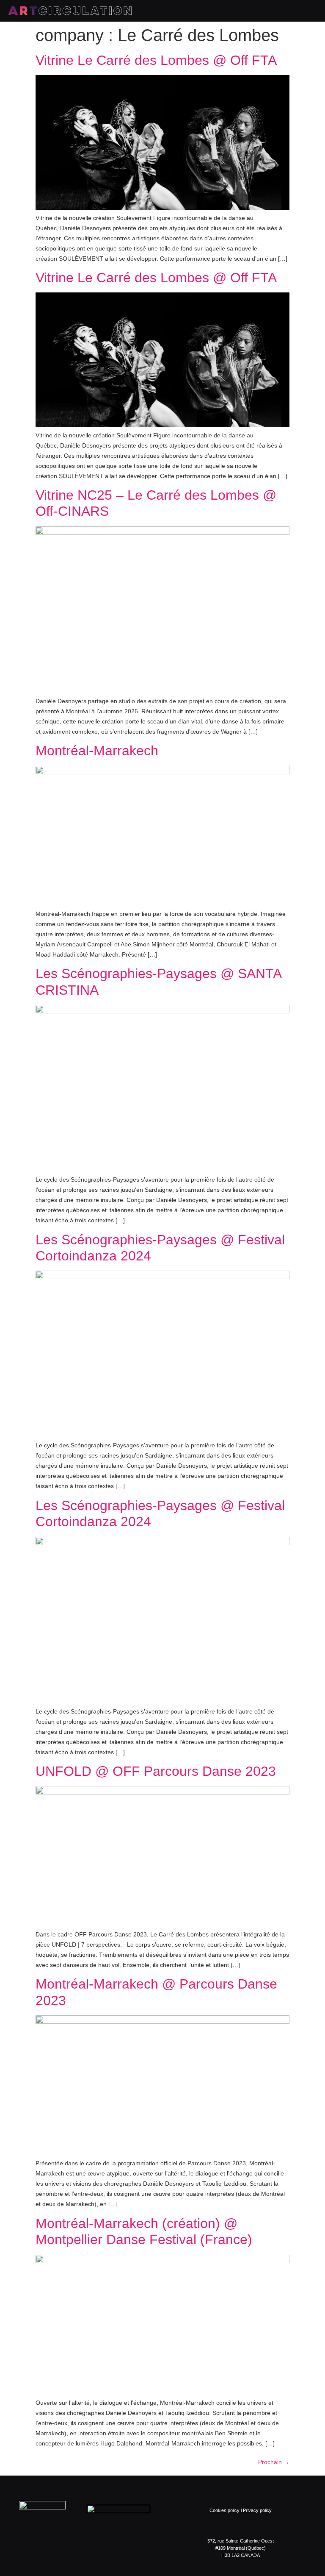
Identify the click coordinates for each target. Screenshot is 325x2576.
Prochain (274, 2462)
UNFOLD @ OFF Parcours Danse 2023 (156, 1771)
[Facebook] (59, 2548)
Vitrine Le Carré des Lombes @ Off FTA (156, 60)
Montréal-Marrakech (97, 751)
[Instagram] (76, 2548)
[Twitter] (93, 2548)
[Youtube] (110, 2548)
